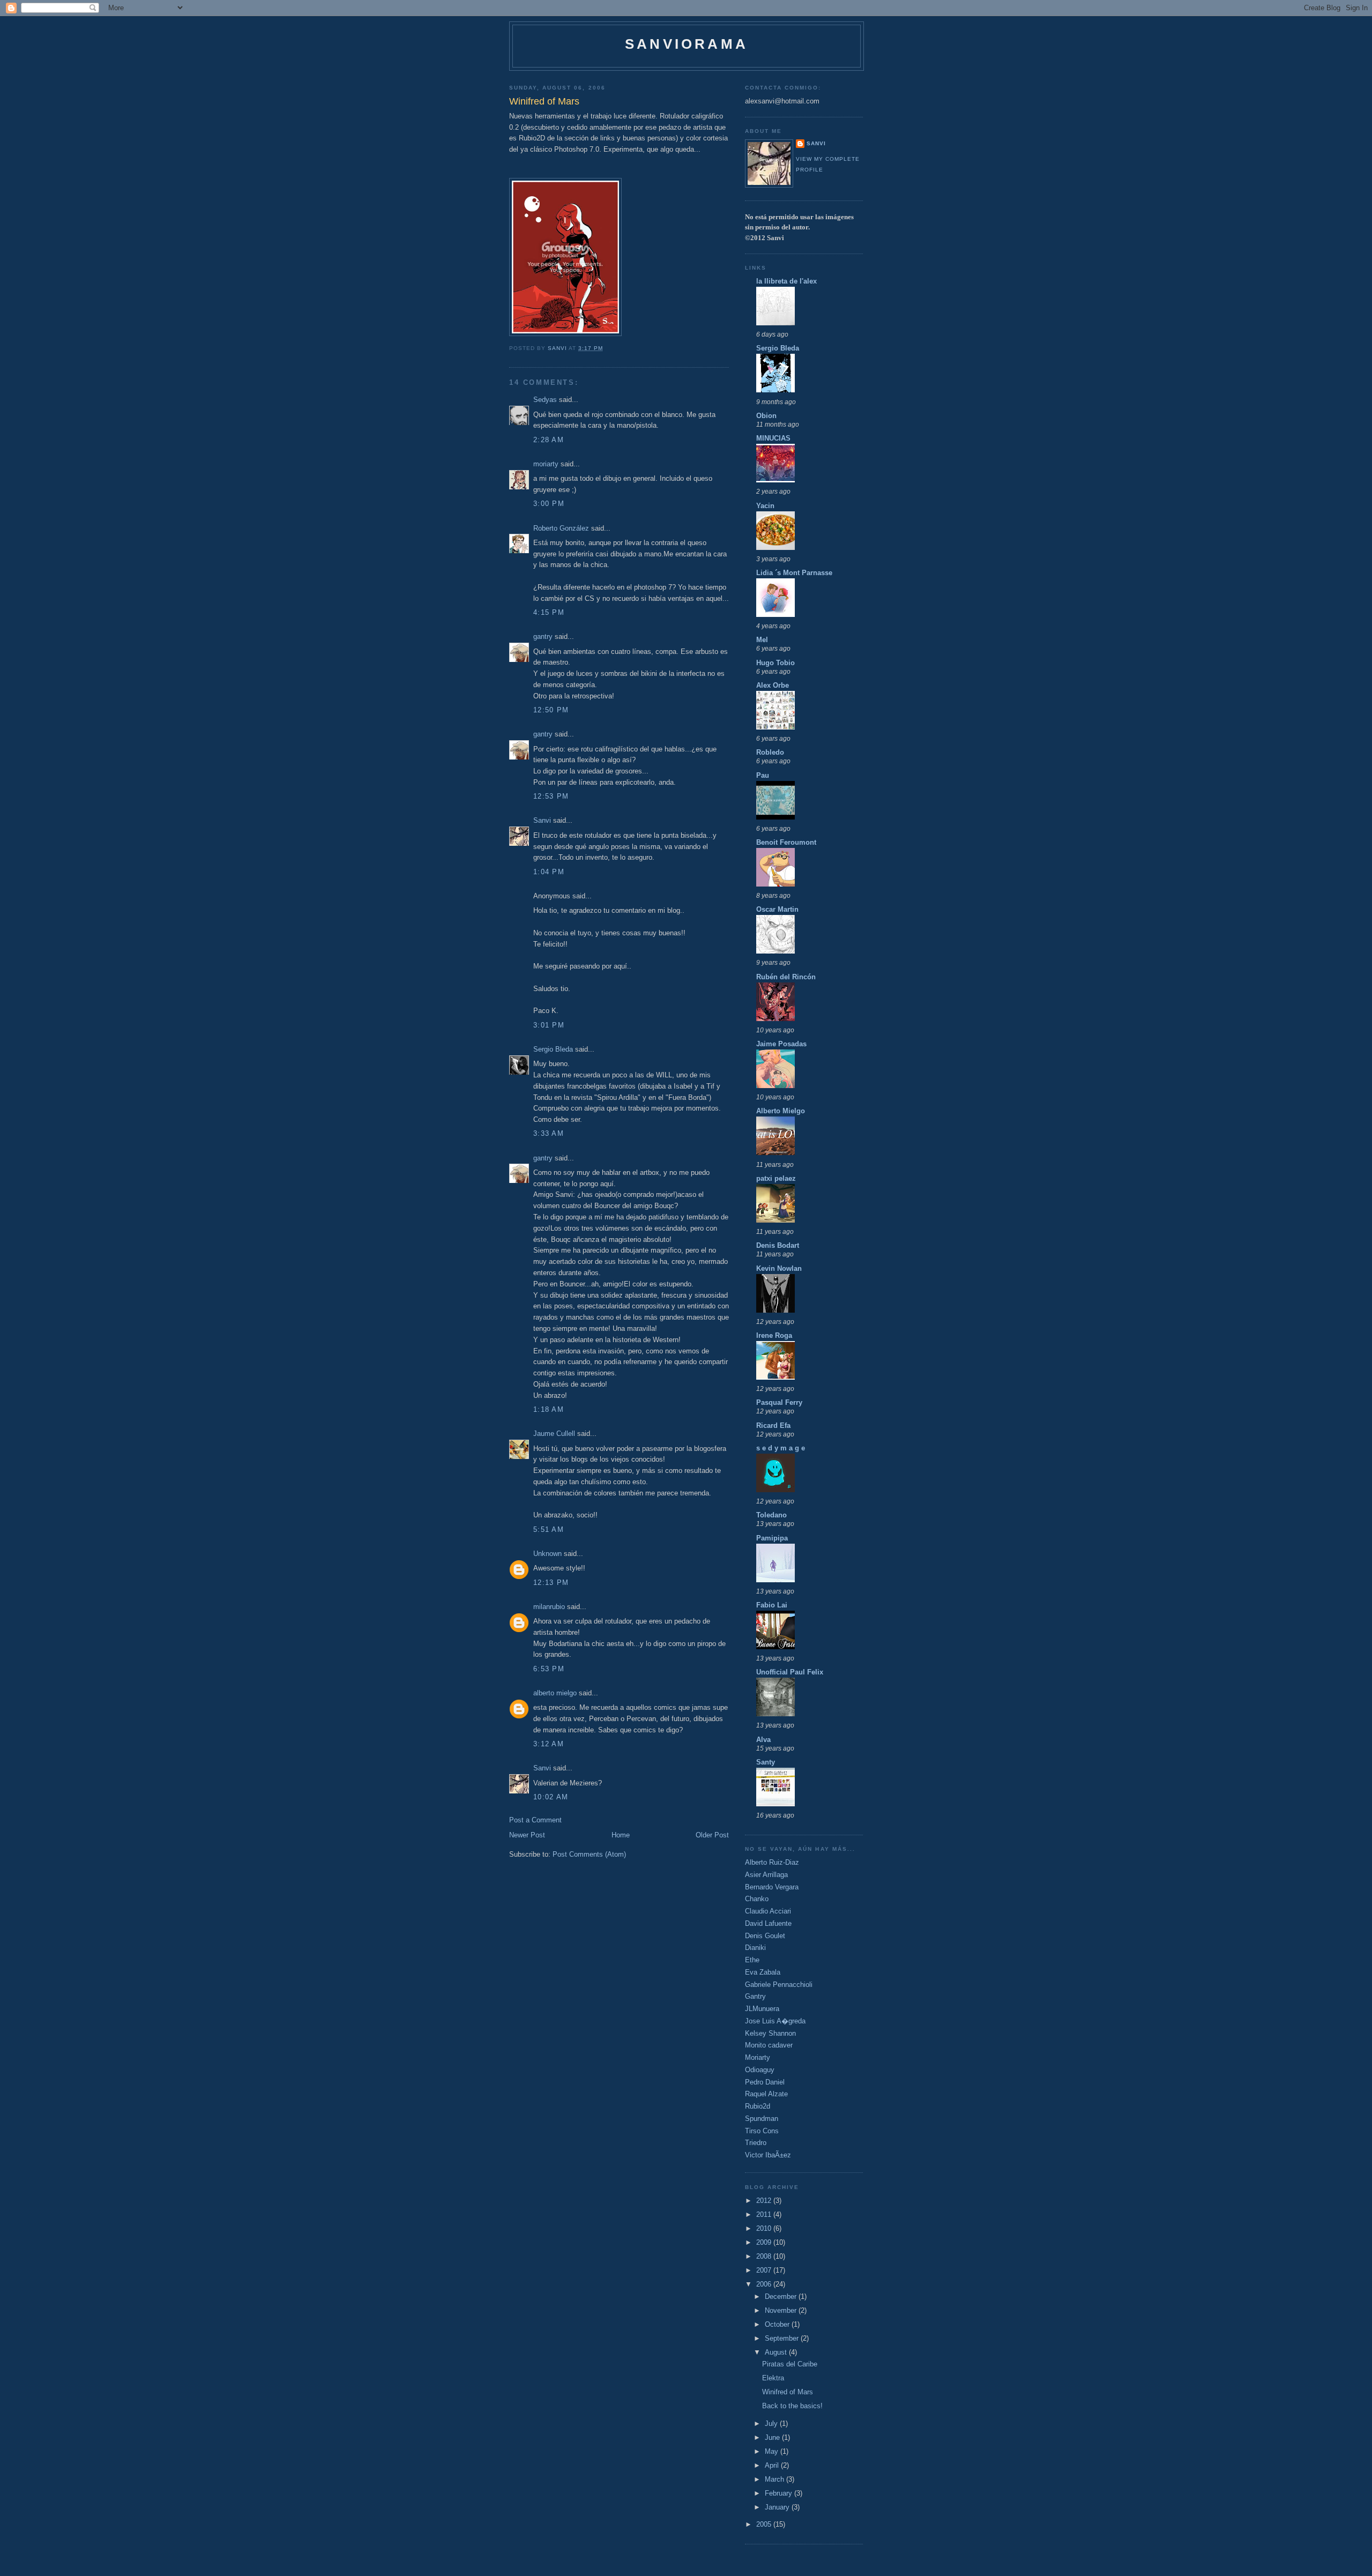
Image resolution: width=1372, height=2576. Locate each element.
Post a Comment (535, 1820)
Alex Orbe (773, 685)
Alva (763, 1740)
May (773, 2451)
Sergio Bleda (553, 1049)
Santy (766, 1762)
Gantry (755, 1996)
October (778, 2324)
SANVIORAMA (687, 44)
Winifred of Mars (788, 2392)
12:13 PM (551, 1583)
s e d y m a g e (781, 1448)
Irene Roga (774, 1335)
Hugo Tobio (776, 663)
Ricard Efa (773, 1425)
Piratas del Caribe (790, 2364)
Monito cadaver (769, 2045)
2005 (765, 2524)
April (773, 2465)
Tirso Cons (762, 2131)
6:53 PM (549, 1669)
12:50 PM (551, 710)
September (783, 2338)
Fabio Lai (772, 1605)
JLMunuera (762, 2009)
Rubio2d (758, 2106)
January (778, 2507)
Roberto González (561, 528)
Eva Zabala (763, 1972)
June (773, 2437)
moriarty (546, 464)
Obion (766, 416)
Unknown (547, 1554)
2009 (765, 2242)
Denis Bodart (778, 1245)
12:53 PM (551, 796)
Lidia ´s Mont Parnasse (794, 573)
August (777, 2352)
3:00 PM (549, 504)
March (776, 2479)
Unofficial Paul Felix (790, 1672)
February (780, 2493)
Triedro (756, 2143)
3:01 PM (549, 1025)
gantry (543, 636)
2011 (765, 2214)
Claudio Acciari (768, 1911)
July (772, 2424)
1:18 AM (549, 1409)
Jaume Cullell (554, 1434)
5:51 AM (549, 1529)
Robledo (770, 752)
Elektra (773, 2378)
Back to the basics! (792, 2406)
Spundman (762, 2119)
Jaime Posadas (781, 1044)
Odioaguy (760, 2070)
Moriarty (758, 2057)
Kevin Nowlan (779, 1268)
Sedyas (545, 400)
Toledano (771, 1515)
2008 (765, 2256)
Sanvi (542, 820)
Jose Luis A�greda (775, 2021)
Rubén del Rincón (786, 977)
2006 (765, 2284)
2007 (765, 2270)
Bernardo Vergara (772, 1887)
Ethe (752, 1960)
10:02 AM (551, 1797)
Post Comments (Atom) (589, 1854)
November (782, 2310)
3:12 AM (549, 1744)
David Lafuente (768, 1923)
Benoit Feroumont (786, 842)
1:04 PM (549, 872)
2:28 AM (549, 440)
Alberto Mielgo (781, 1111)
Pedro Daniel (765, 2082)
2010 (765, 2228)
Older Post (712, 1835)
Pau (763, 775)
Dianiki (755, 1948)
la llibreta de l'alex (786, 281)
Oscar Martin (777, 909)
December (782, 2296)
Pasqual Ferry (779, 1402)
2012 (765, 2201)
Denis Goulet (765, 1936)
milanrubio (549, 1607)
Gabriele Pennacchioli (779, 1985)
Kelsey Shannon (770, 2033)
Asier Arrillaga (766, 1875)
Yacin (765, 506)
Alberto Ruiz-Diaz (772, 1862)
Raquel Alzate (766, 2094)
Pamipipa (772, 1538)
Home (621, 1835)
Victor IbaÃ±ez (768, 2155)
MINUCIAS (773, 438)
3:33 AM (549, 1133)
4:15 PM (549, 612)
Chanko (757, 1899)
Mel (762, 640)
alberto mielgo (555, 1693)
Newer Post (527, 1835)
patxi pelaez (776, 1178)
